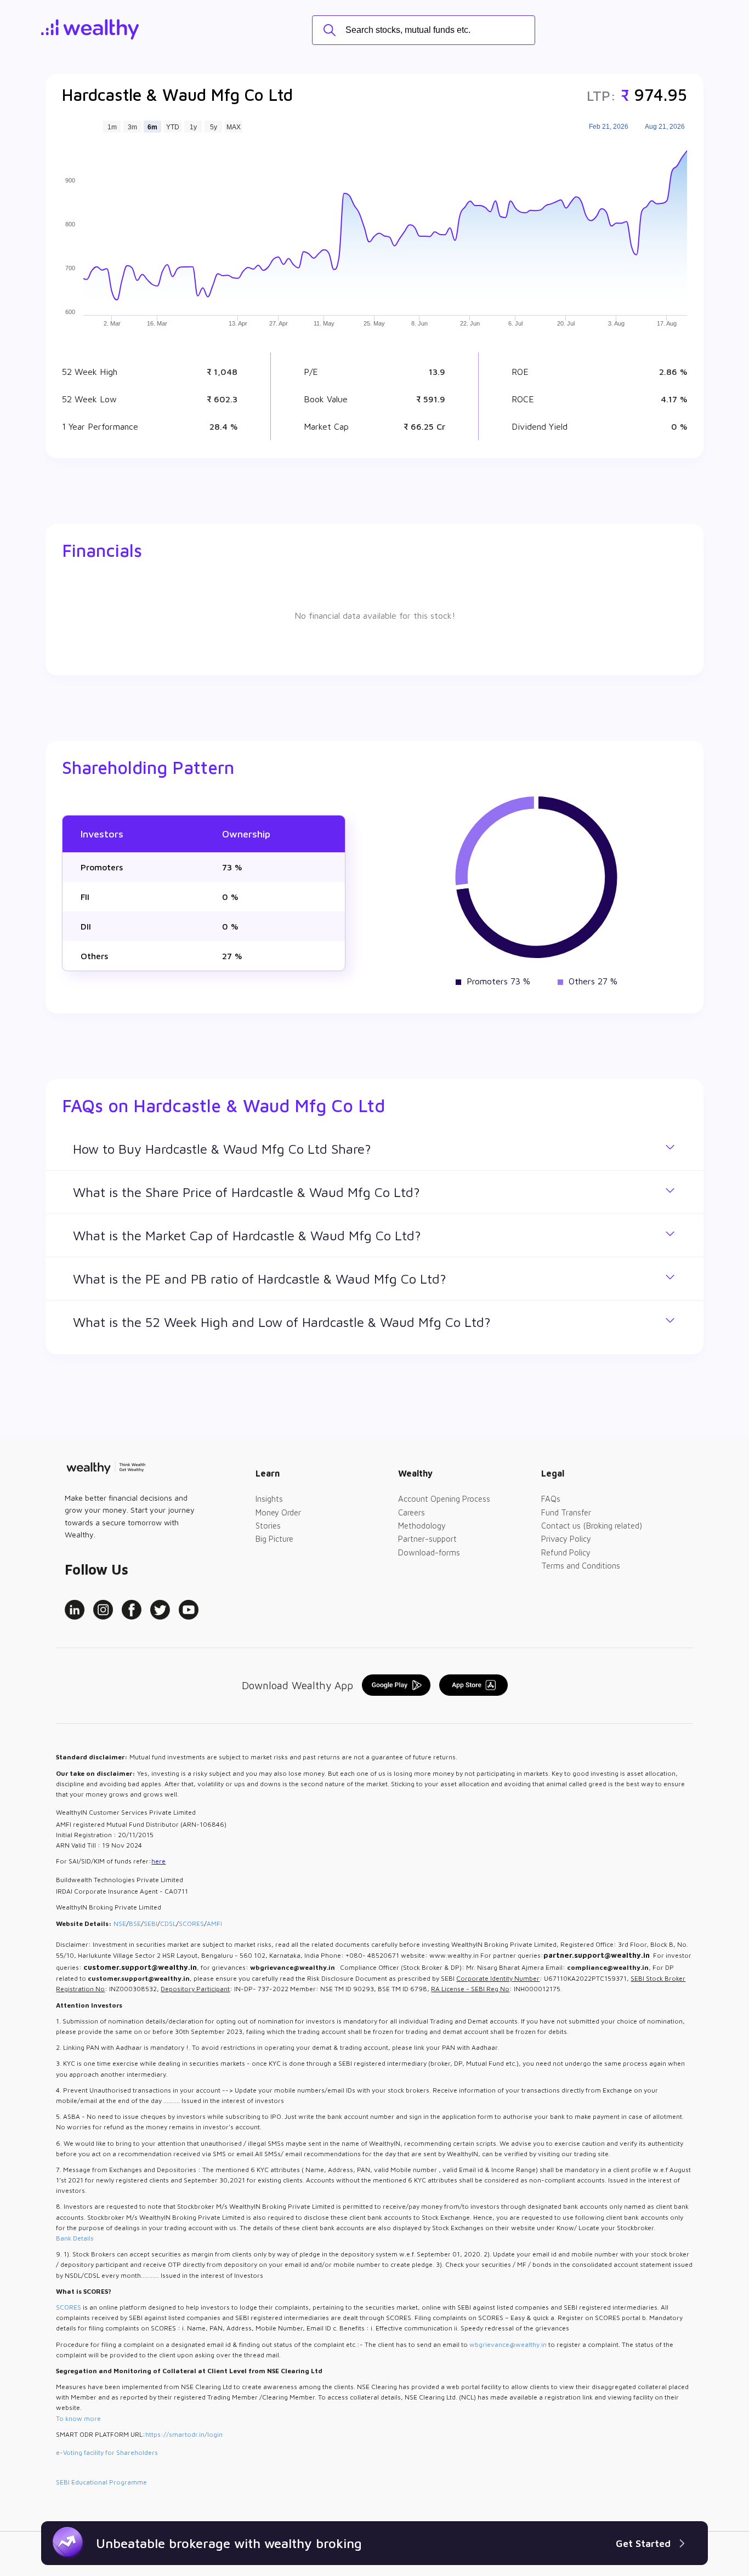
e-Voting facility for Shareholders (107, 2452)
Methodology (422, 1526)
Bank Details (75, 2238)
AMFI (214, 1924)
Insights (269, 1499)
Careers (412, 1512)
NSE (120, 1924)
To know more (78, 2418)
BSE (135, 1924)
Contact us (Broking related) (592, 1526)
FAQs (551, 1499)
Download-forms (429, 1552)
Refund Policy (566, 1552)
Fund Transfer (566, 1512)
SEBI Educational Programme (101, 2482)
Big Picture (274, 1539)
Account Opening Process (444, 1499)
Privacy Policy (566, 1539)
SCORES (191, 1924)
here (158, 1861)
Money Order (278, 1512)
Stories (268, 1526)
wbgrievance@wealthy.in (508, 2344)
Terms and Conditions (581, 1566)
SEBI (151, 1924)
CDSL (168, 1924)
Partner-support (427, 1539)
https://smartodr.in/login (184, 2434)
